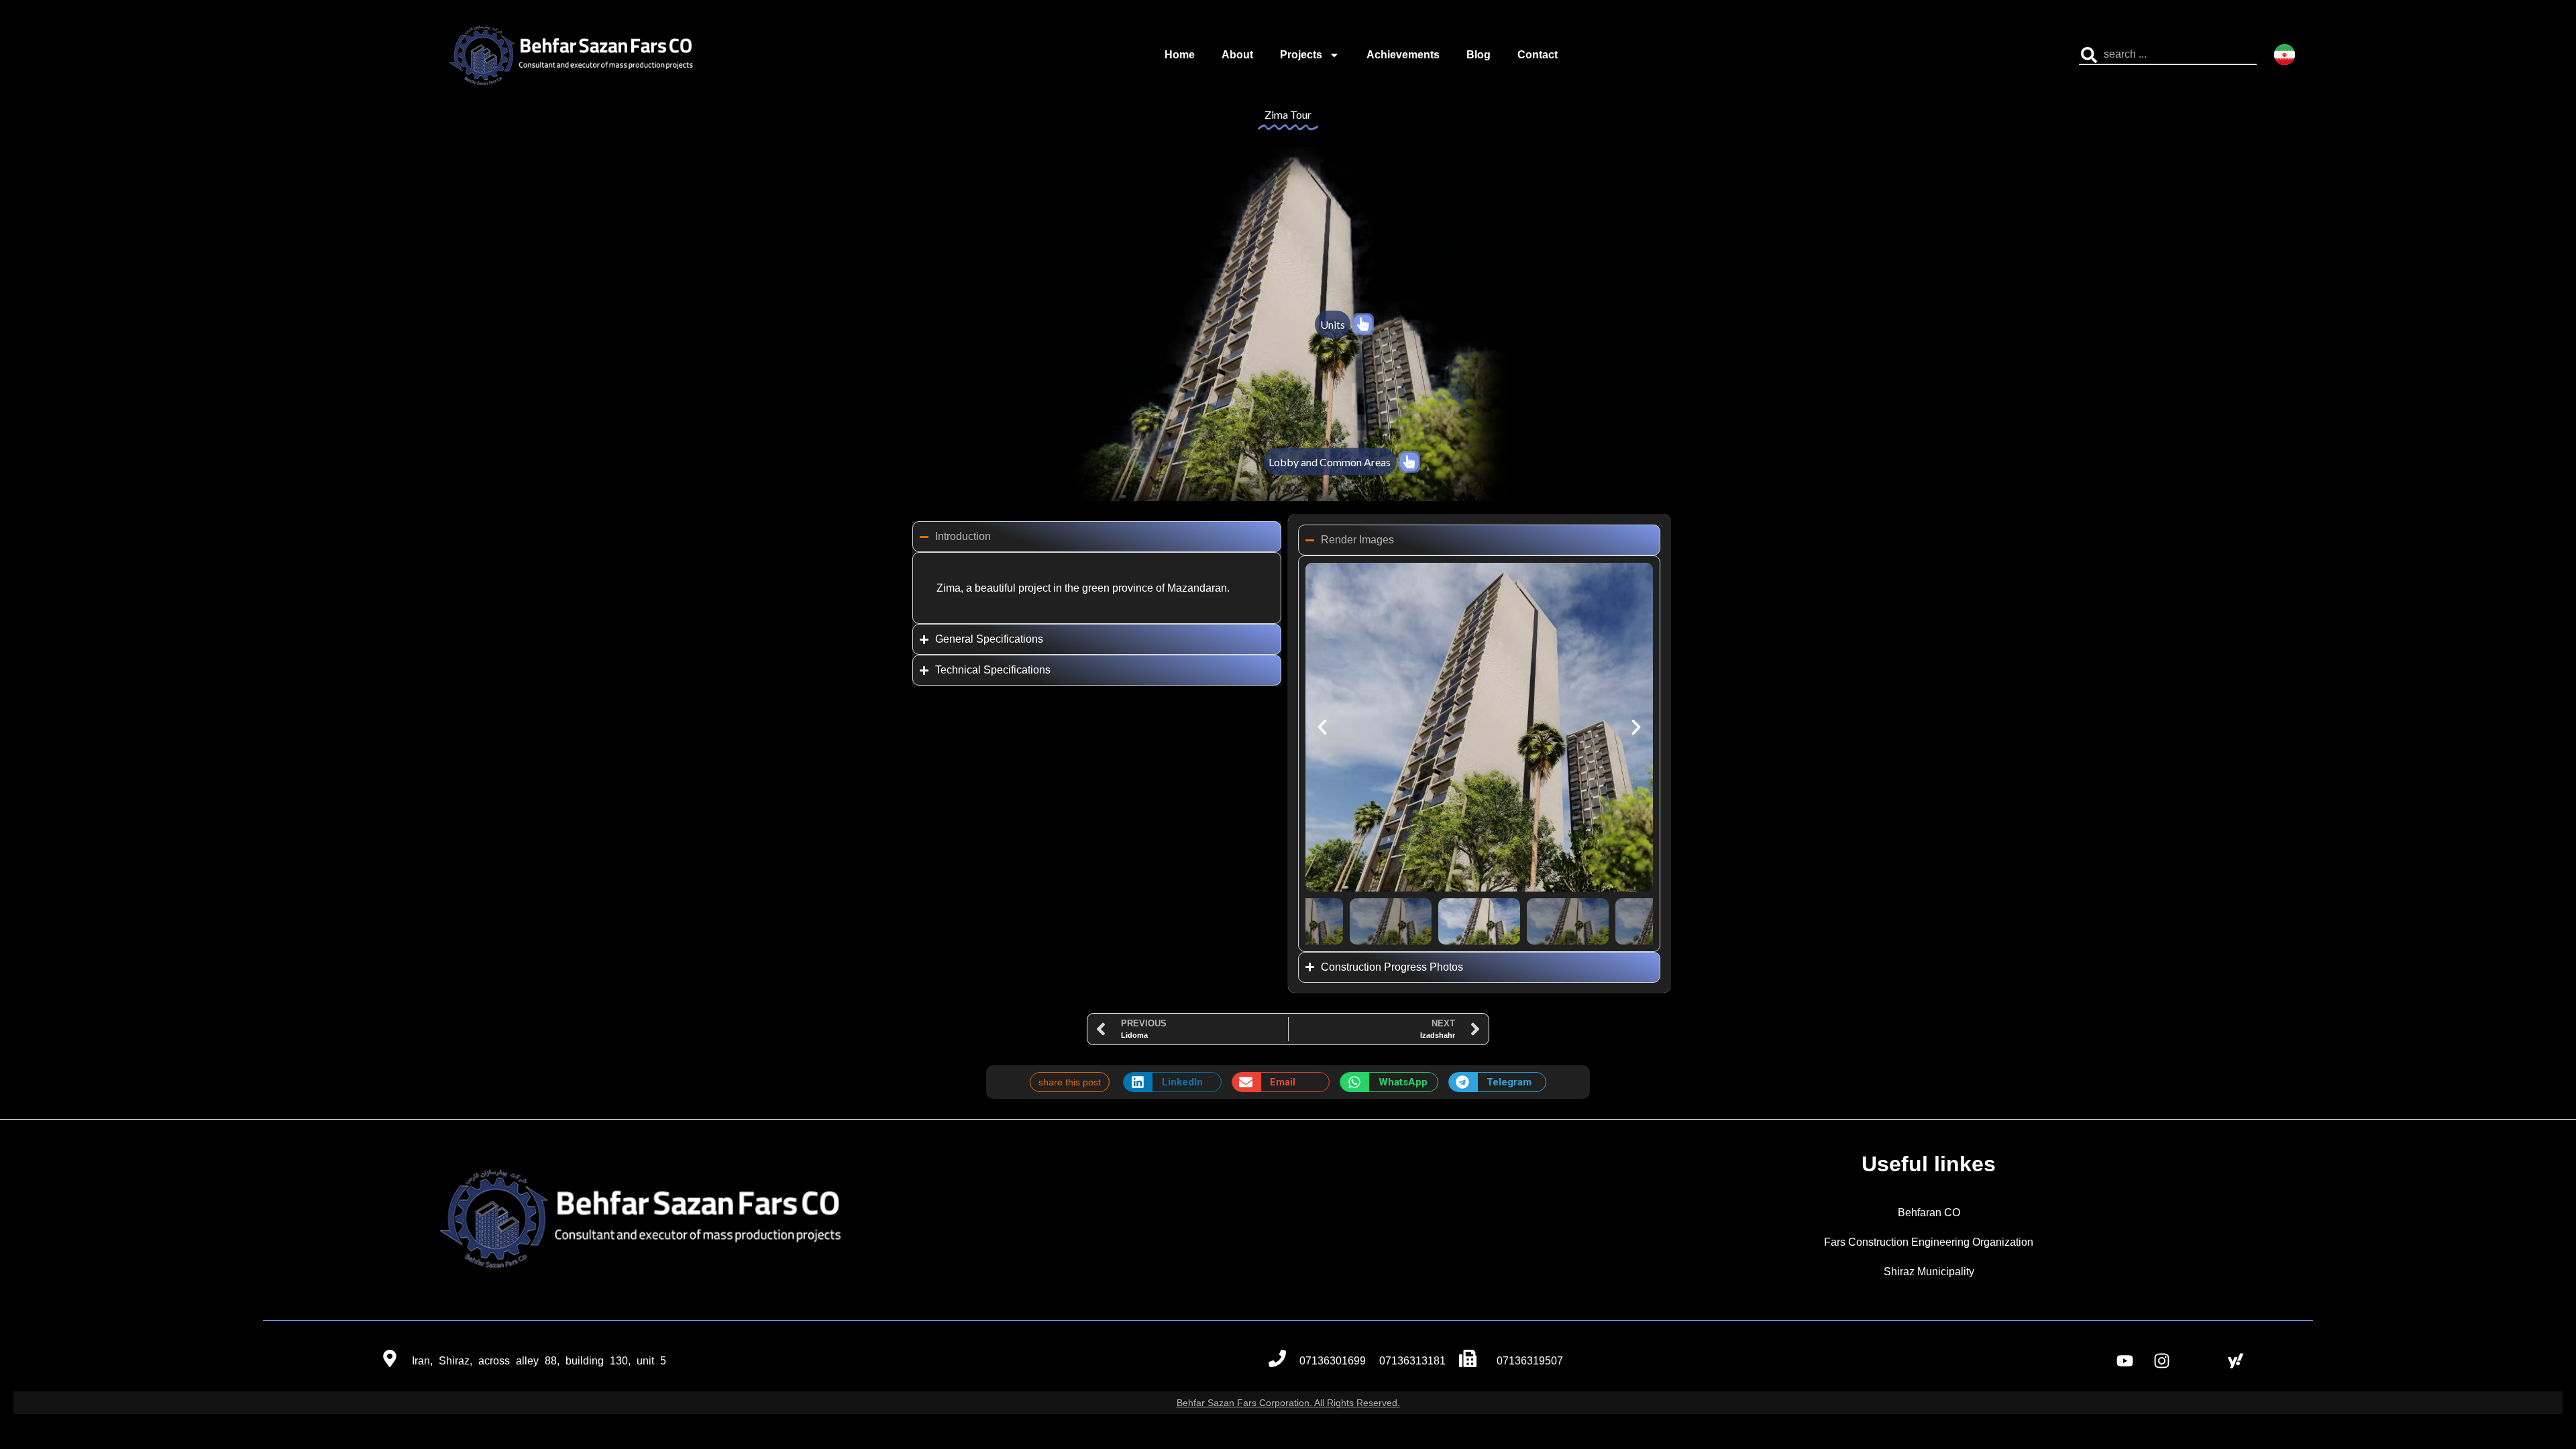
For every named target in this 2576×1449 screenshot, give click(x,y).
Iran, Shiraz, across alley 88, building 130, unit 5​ (539, 1361)
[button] (1322, 727)
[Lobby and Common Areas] (1409, 462)
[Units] (1363, 324)
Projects (1301, 55)
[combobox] (2168, 55)
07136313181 (1412, 1361)
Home (1180, 55)
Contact (1538, 55)
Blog (1479, 55)
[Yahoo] (2236, 1361)
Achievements (1403, 55)
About (1237, 55)
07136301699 (1333, 1361)
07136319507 (1530, 1361)
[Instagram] (2162, 1361)
